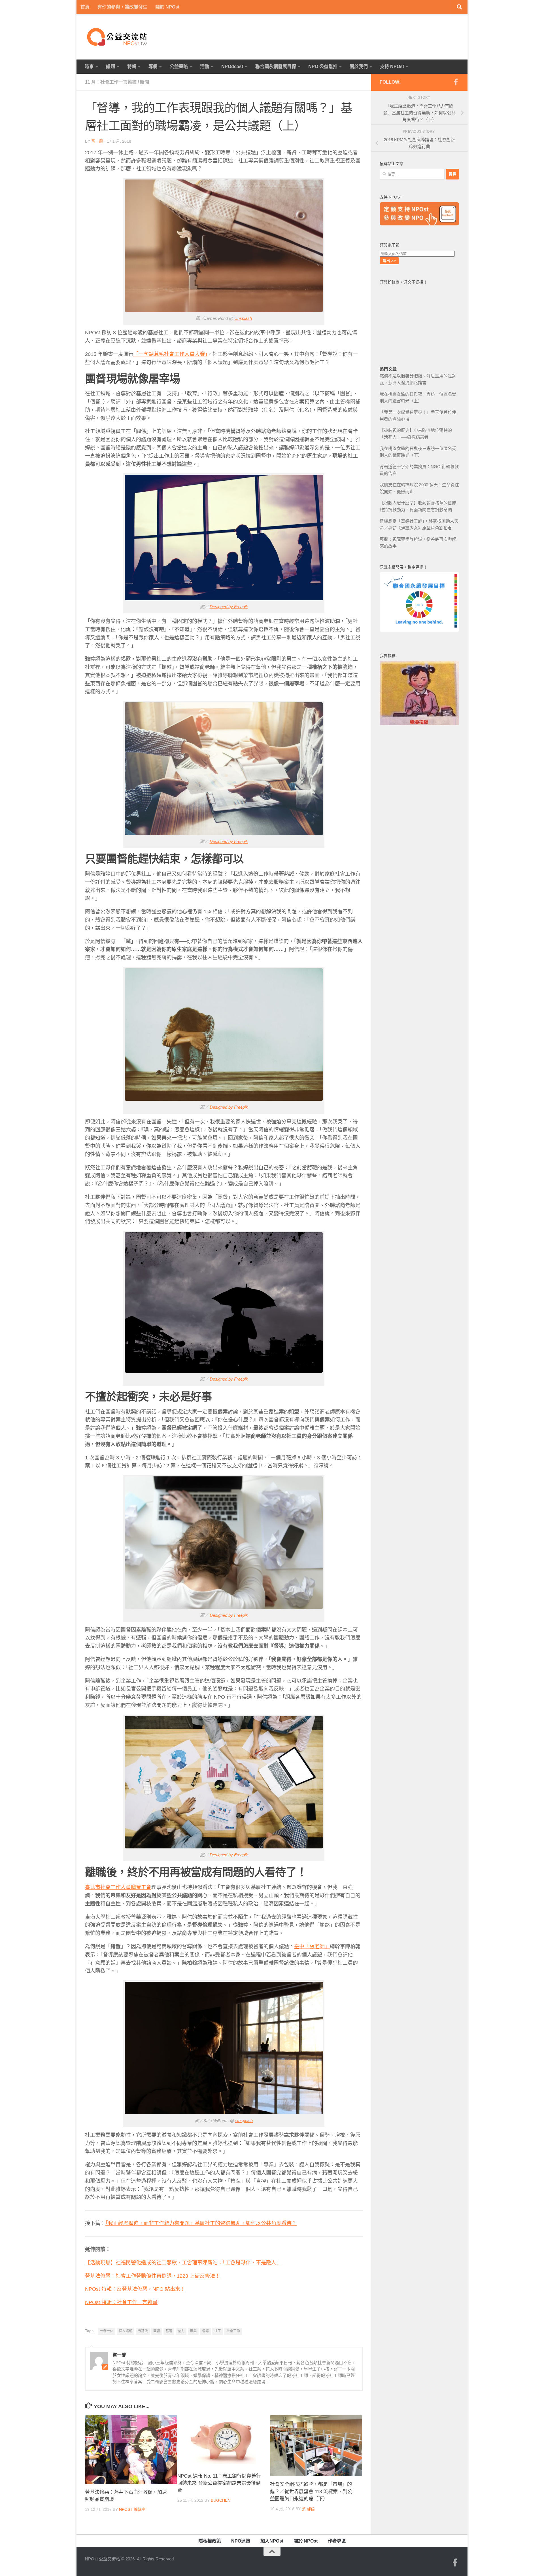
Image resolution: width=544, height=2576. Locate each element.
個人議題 (126, 2331)
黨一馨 (97, 141)
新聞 (144, 82)
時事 (89, 66)
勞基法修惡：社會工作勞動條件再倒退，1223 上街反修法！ (153, 2276)
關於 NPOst (167, 7)
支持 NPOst (392, 66)
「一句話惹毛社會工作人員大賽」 (170, 354)
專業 (193, 2331)
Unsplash (243, 318)
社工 (218, 2331)
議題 (110, 66)
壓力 (181, 2331)
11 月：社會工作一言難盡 (111, 82)
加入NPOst (272, 2541)
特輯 (132, 66)
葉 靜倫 (308, 2509)
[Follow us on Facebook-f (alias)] (456, 82)
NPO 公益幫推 (323, 66)
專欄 (153, 66)
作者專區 (337, 2541)
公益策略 (179, 66)
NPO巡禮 (241, 2541)
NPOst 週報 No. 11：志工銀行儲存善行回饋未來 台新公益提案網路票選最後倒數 (219, 2483)
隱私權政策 (210, 2541)
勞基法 (143, 2331)
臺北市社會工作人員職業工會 (118, 1887)
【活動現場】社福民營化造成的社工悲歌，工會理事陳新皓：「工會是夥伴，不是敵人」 (183, 2263)
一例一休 (107, 2331)
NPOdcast (232, 66)
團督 (157, 2331)
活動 (205, 66)
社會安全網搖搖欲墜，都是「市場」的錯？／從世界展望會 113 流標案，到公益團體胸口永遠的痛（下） (311, 2492)
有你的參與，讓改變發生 (122, 7)
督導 (205, 2331)
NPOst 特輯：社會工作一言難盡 (121, 2302)
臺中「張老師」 (312, 1947)
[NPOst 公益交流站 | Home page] (118, 37)
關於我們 (359, 66)
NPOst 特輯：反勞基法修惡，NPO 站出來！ (135, 2289)
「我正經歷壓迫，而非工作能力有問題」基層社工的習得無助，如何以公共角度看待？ (201, 2223)
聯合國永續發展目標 (276, 66)
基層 (169, 2331)
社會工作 (233, 2331)
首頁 (85, 7)
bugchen (221, 2500)
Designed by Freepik (229, 607)
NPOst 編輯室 (132, 2509)
